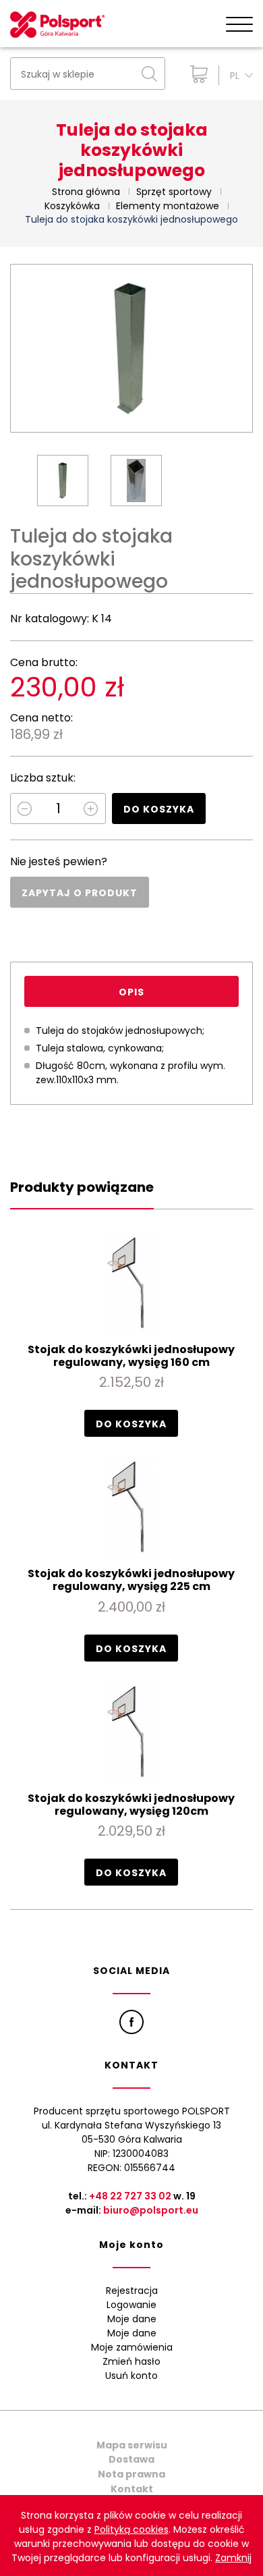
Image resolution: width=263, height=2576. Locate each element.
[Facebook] (131, 2022)
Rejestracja (132, 2291)
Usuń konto (131, 2376)
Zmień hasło (131, 2361)
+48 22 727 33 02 (130, 2196)
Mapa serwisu (132, 2445)
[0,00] (196, 74)
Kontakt (132, 2489)
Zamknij (233, 2558)
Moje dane (132, 2319)
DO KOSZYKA (159, 809)
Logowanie (131, 2305)
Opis (131, 992)
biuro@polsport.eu (151, 2210)
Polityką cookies (131, 2529)
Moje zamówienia (132, 2347)
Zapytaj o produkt (80, 893)
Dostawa (131, 2459)
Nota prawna (131, 2474)
